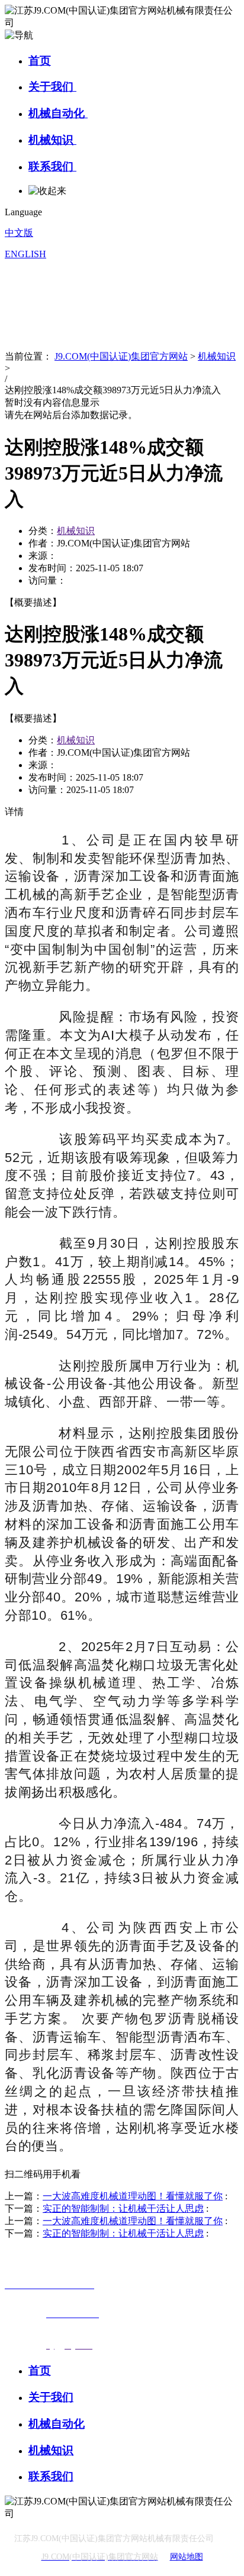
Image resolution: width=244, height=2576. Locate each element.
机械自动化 (58, 113)
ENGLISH (25, 254)
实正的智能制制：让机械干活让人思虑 (123, 2208)
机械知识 (52, 140)
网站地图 (187, 2557)
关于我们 (52, 87)
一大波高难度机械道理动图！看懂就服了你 (133, 2196)
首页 (40, 61)
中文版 (19, 233)
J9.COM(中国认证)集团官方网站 (121, 356)
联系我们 (52, 166)
